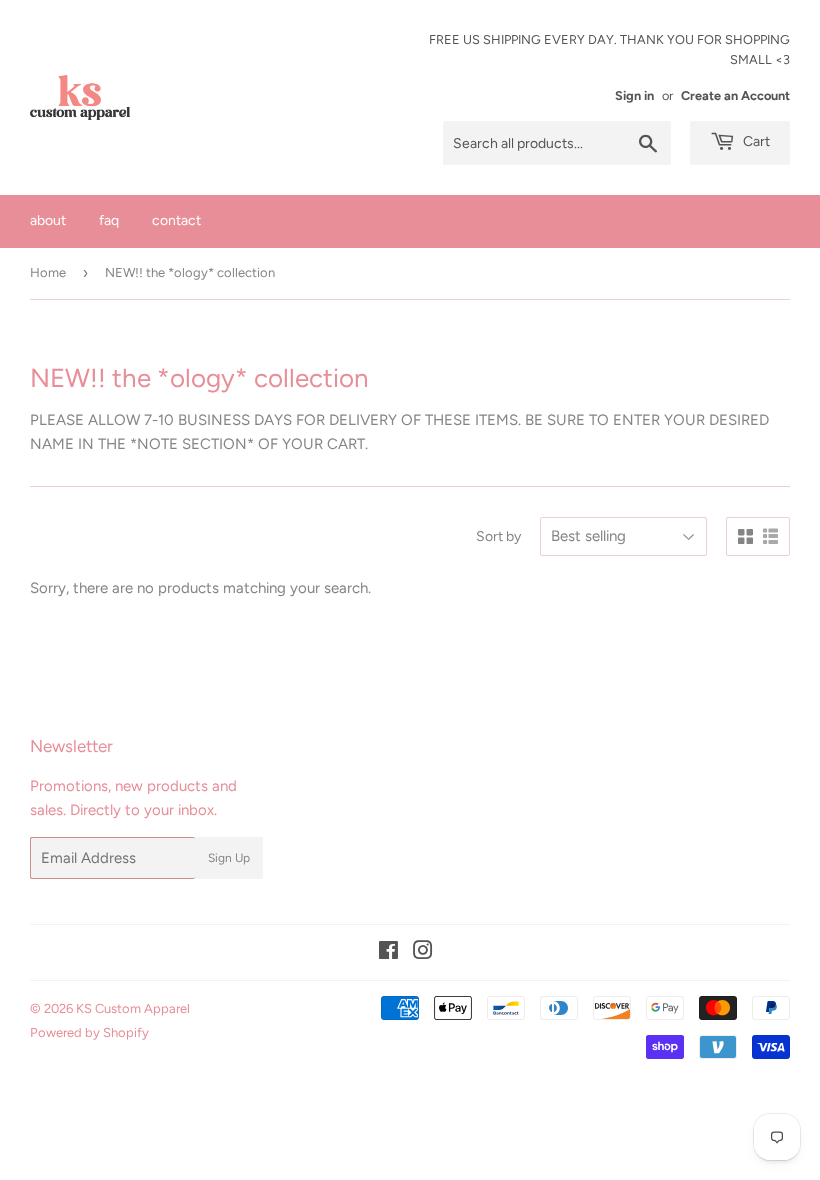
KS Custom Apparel (133, 1008)
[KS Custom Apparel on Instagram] (423, 953)
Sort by (498, 536)
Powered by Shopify (89, 1032)
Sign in (634, 95)
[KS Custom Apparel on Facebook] (388, 953)
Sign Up (229, 858)
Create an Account (735, 95)
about (48, 220)
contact (176, 220)
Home (48, 272)
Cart (755, 141)
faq (109, 220)
